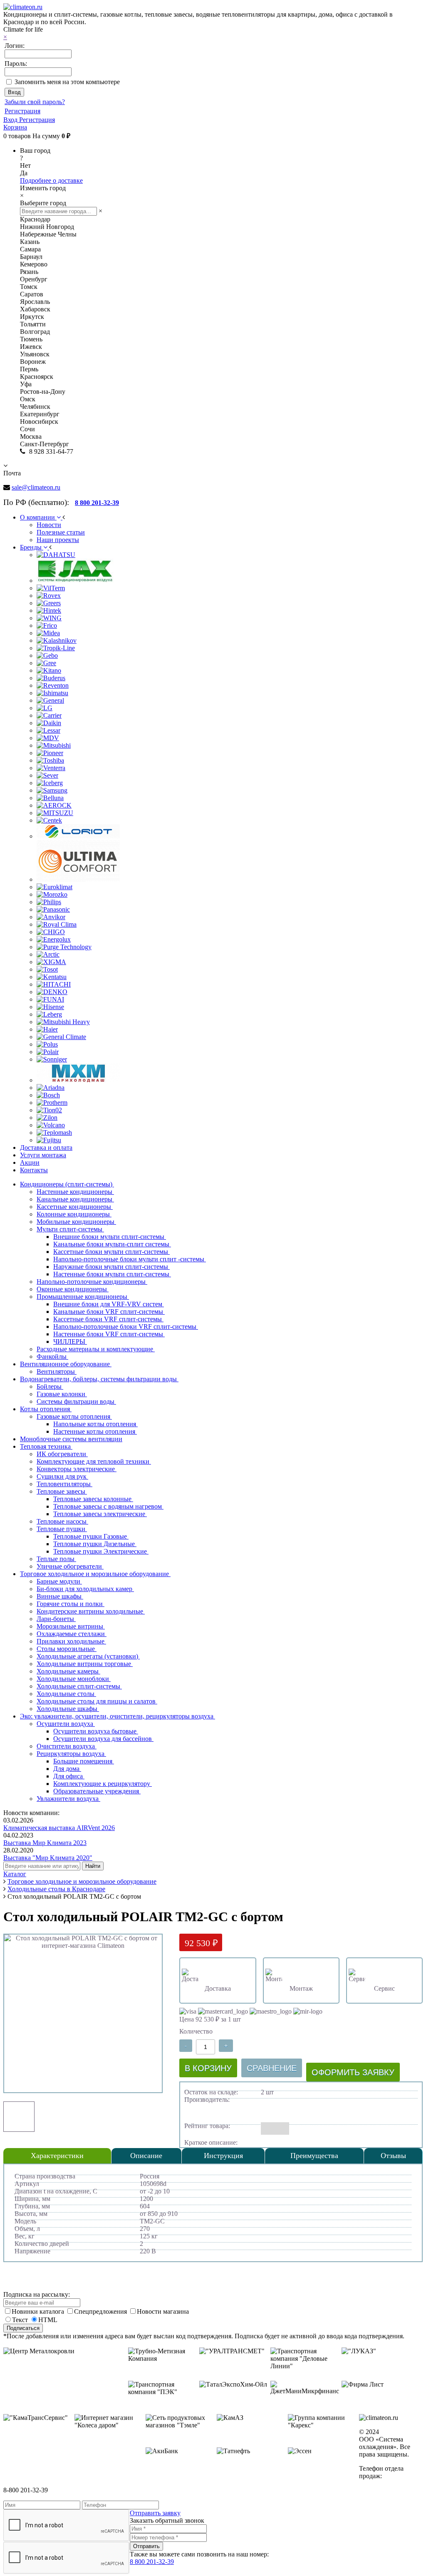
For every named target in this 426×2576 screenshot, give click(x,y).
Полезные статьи (61, 532)
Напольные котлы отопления (95, 1424)
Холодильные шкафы (68, 1709)
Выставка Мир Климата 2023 (45, 1843)
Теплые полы (56, 1559)
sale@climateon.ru (36, 487)
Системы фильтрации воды (76, 1401)
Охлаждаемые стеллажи (72, 1634)
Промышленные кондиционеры (83, 1297)
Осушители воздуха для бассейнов (103, 1739)
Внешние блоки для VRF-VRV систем (109, 1304)
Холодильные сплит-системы (79, 1686)
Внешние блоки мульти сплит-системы (110, 1237)
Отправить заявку (155, 2513)
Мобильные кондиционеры (76, 1222)
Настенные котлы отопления (95, 1431)
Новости (49, 525)
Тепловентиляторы (64, 1484)
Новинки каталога (39, 2311)
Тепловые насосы (62, 1521)
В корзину (208, 2068)
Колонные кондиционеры (74, 1214)
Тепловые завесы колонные (93, 1499)
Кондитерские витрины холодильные (91, 1611)
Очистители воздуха (67, 1746)
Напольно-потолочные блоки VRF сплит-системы (126, 1327)
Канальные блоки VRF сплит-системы (109, 1312)
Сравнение (272, 2068)
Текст (20, 2320)
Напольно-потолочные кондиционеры (92, 1282)
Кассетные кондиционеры (75, 1207)
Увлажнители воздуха (68, 1799)
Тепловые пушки (62, 1529)
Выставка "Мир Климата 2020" (48, 1858)
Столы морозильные (67, 1649)
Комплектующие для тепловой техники (94, 1461)
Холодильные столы (66, 1694)
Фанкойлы (52, 1356)
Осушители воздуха (66, 1724)
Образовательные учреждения (97, 1791)
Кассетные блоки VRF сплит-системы (108, 1319)
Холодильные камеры (68, 1671)
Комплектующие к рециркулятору (103, 1784)
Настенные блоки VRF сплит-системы (109, 1334)
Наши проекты (58, 540)
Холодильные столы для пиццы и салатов (97, 1701)
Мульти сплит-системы (70, 1229)
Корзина (15, 127)
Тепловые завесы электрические (100, 1514)
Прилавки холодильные (71, 1641)
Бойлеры (50, 1386)
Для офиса (69, 1776)
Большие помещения (84, 1761)
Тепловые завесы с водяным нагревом (108, 1506)
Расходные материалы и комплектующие (96, 1349)
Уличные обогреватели (70, 1566)
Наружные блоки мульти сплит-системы (111, 1267)
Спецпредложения (101, 2311)
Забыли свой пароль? (35, 102)
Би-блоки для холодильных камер (85, 1589)
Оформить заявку (353, 2072)
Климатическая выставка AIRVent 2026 (59, 1828)
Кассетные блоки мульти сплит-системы (111, 1252)
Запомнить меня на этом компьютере (67, 82)
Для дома (67, 1769)
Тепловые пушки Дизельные (95, 1544)
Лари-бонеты (56, 1619)
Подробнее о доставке (51, 180)
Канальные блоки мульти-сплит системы (112, 1244)
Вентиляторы (57, 1371)
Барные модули (59, 1581)
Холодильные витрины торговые (85, 1664)
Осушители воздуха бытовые (96, 1731)
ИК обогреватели (62, 1454)
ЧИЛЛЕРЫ (70, 1341)
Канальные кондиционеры (75, 1199)
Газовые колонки (62, 1394)
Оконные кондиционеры (73, 1289)
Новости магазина (163, 2311)
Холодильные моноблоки (74, 1679)
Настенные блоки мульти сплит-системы (112, 1274)
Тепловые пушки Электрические (101, 1551)
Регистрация (22, 111)
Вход (11, 120)
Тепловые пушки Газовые (91, 1536)
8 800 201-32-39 (152, 2562)
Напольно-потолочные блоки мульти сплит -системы (130, 1259)
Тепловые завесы (62, 1491)
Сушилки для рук (62, 1476)
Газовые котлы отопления (74, 1416)
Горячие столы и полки (71, 1604)
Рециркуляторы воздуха (71, 1754)
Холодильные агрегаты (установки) (88, 1656)
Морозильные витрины (71, 1626)
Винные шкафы (60, 1596)
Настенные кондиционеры (75, 1192)
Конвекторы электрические (77, 1469)
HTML (48, 2320)
